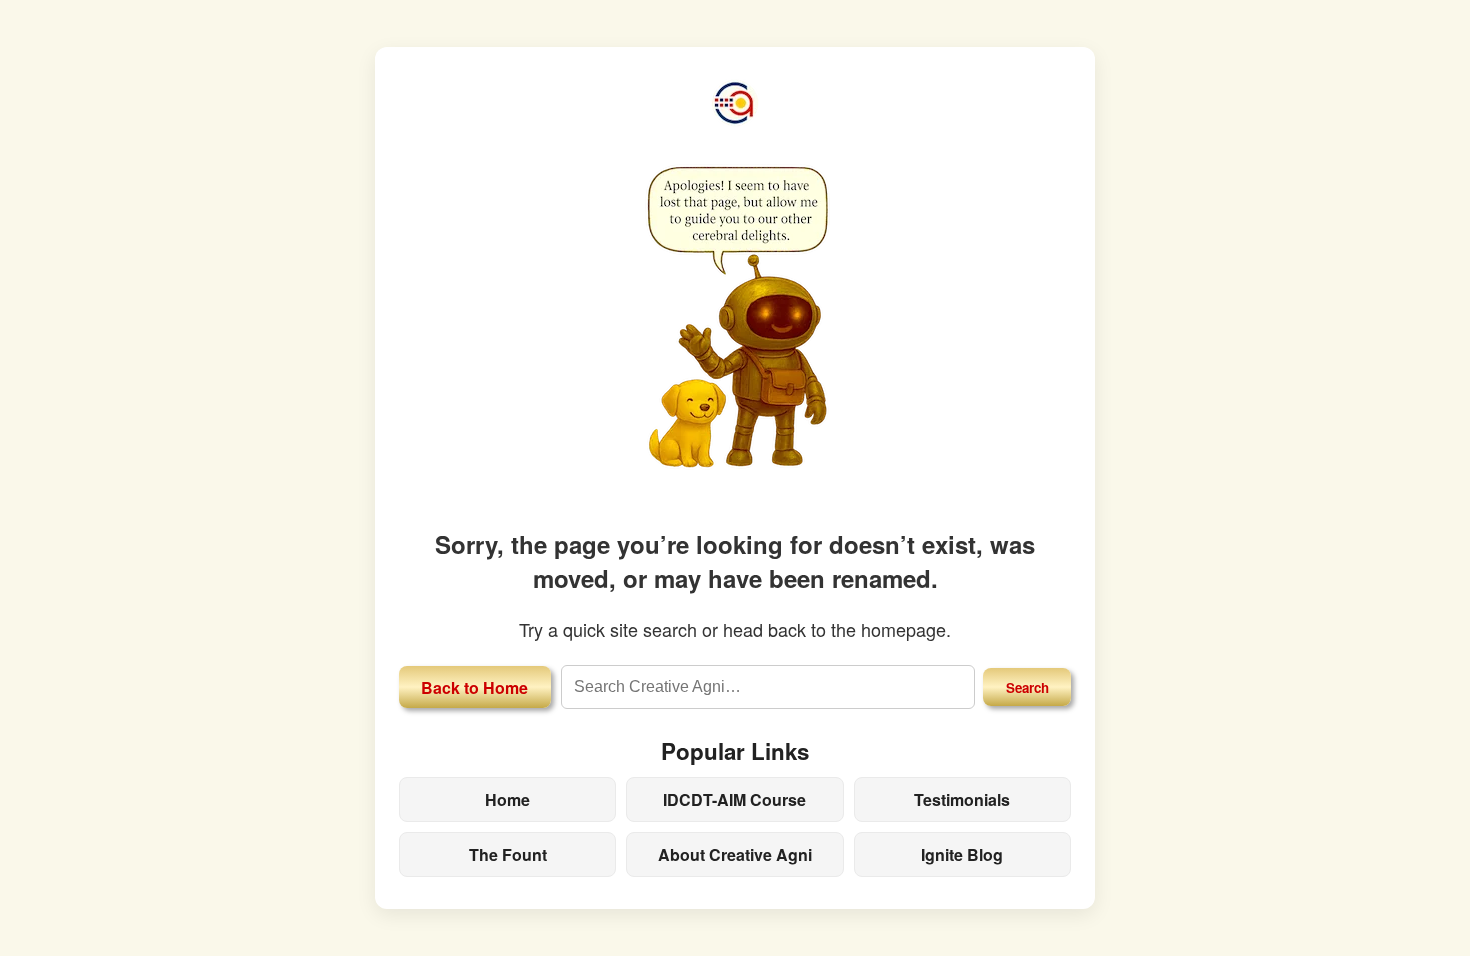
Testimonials (962, 799)
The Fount (508, 854)
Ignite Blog (962, 854)
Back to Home (474, 687)
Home (507, 799)
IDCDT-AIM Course (734, 799)
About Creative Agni (735, 854)
